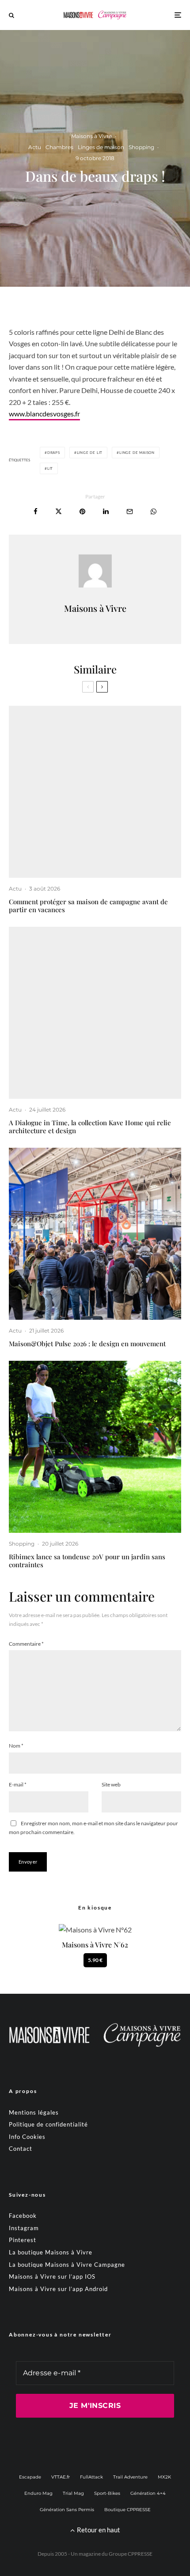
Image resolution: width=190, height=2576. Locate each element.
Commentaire (26, 1644)
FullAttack (91, 2477)
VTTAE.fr (61, 2477)
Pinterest (23, 2240)
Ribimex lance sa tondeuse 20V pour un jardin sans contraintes (87, 1561)
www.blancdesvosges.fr (44, 414)
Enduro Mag (38, 2493)
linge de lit (90, 453)
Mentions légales (34, 2112)
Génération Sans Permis (67, 2510)
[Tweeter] (59, 511)
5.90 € (95, 1960)
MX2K (164, 2477)
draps (54, 453)
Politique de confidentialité (48, 2124)
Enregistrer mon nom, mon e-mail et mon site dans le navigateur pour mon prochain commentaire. (93, 1828)
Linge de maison (137, 453)
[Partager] (36, 511)
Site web (111, 1784)
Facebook (23, 2216)
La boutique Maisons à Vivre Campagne (67, 2265)
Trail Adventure (130, 2477)
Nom (16, 1746)
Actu (35, 147)
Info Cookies (27, 2137)
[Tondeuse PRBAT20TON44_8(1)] (95, 1447)
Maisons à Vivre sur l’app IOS (52, 2276)
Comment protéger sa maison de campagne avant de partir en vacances (88, 906)
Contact (21, 2149)
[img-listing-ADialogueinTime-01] (95, 1013)
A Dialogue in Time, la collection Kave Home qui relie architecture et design (90, 1127)
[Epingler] (82, 511)
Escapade (30, 2477)
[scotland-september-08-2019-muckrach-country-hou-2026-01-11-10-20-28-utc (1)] (95, 792)
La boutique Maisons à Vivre (51, 2252)
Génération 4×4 (148, 2493)
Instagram (24, 2228)
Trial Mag (73, 2493)
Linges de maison (101, 147)
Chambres (59, 147)
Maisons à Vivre (91, 136)
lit (50, 468)
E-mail (18, 1784)
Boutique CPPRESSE (127, 2510)
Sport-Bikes (107, 2493)
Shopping (141, 147)
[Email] (130, 511)
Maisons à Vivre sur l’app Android (58, 2289)
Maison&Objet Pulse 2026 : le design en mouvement (87, 1344)
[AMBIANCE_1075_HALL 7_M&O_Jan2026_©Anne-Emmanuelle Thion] (95, 1234)
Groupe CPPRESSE (131, 2554)
